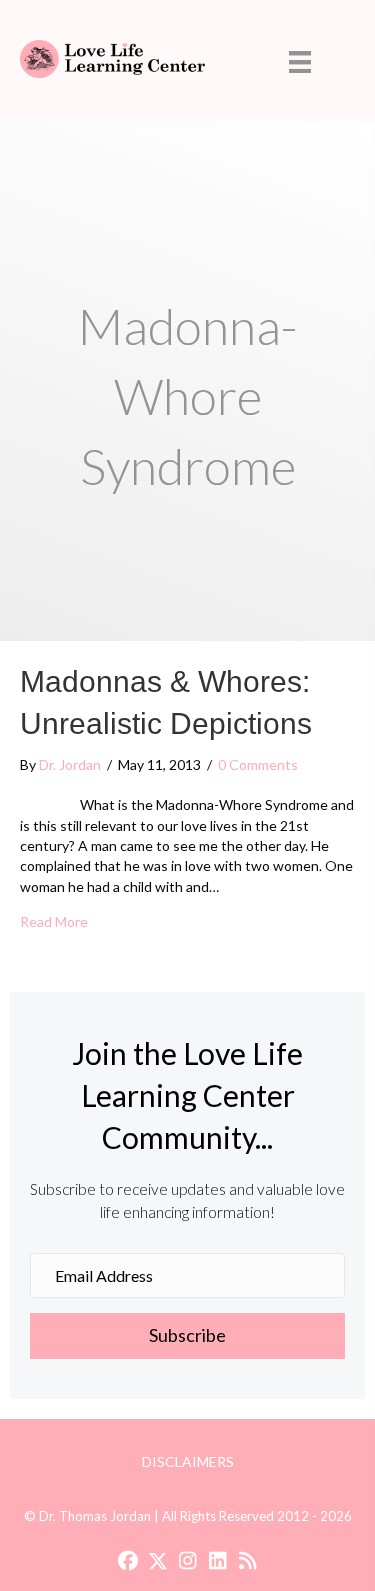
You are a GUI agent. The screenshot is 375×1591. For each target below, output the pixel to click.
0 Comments (258, 764)
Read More (54, 921)
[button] (187, 1336)
